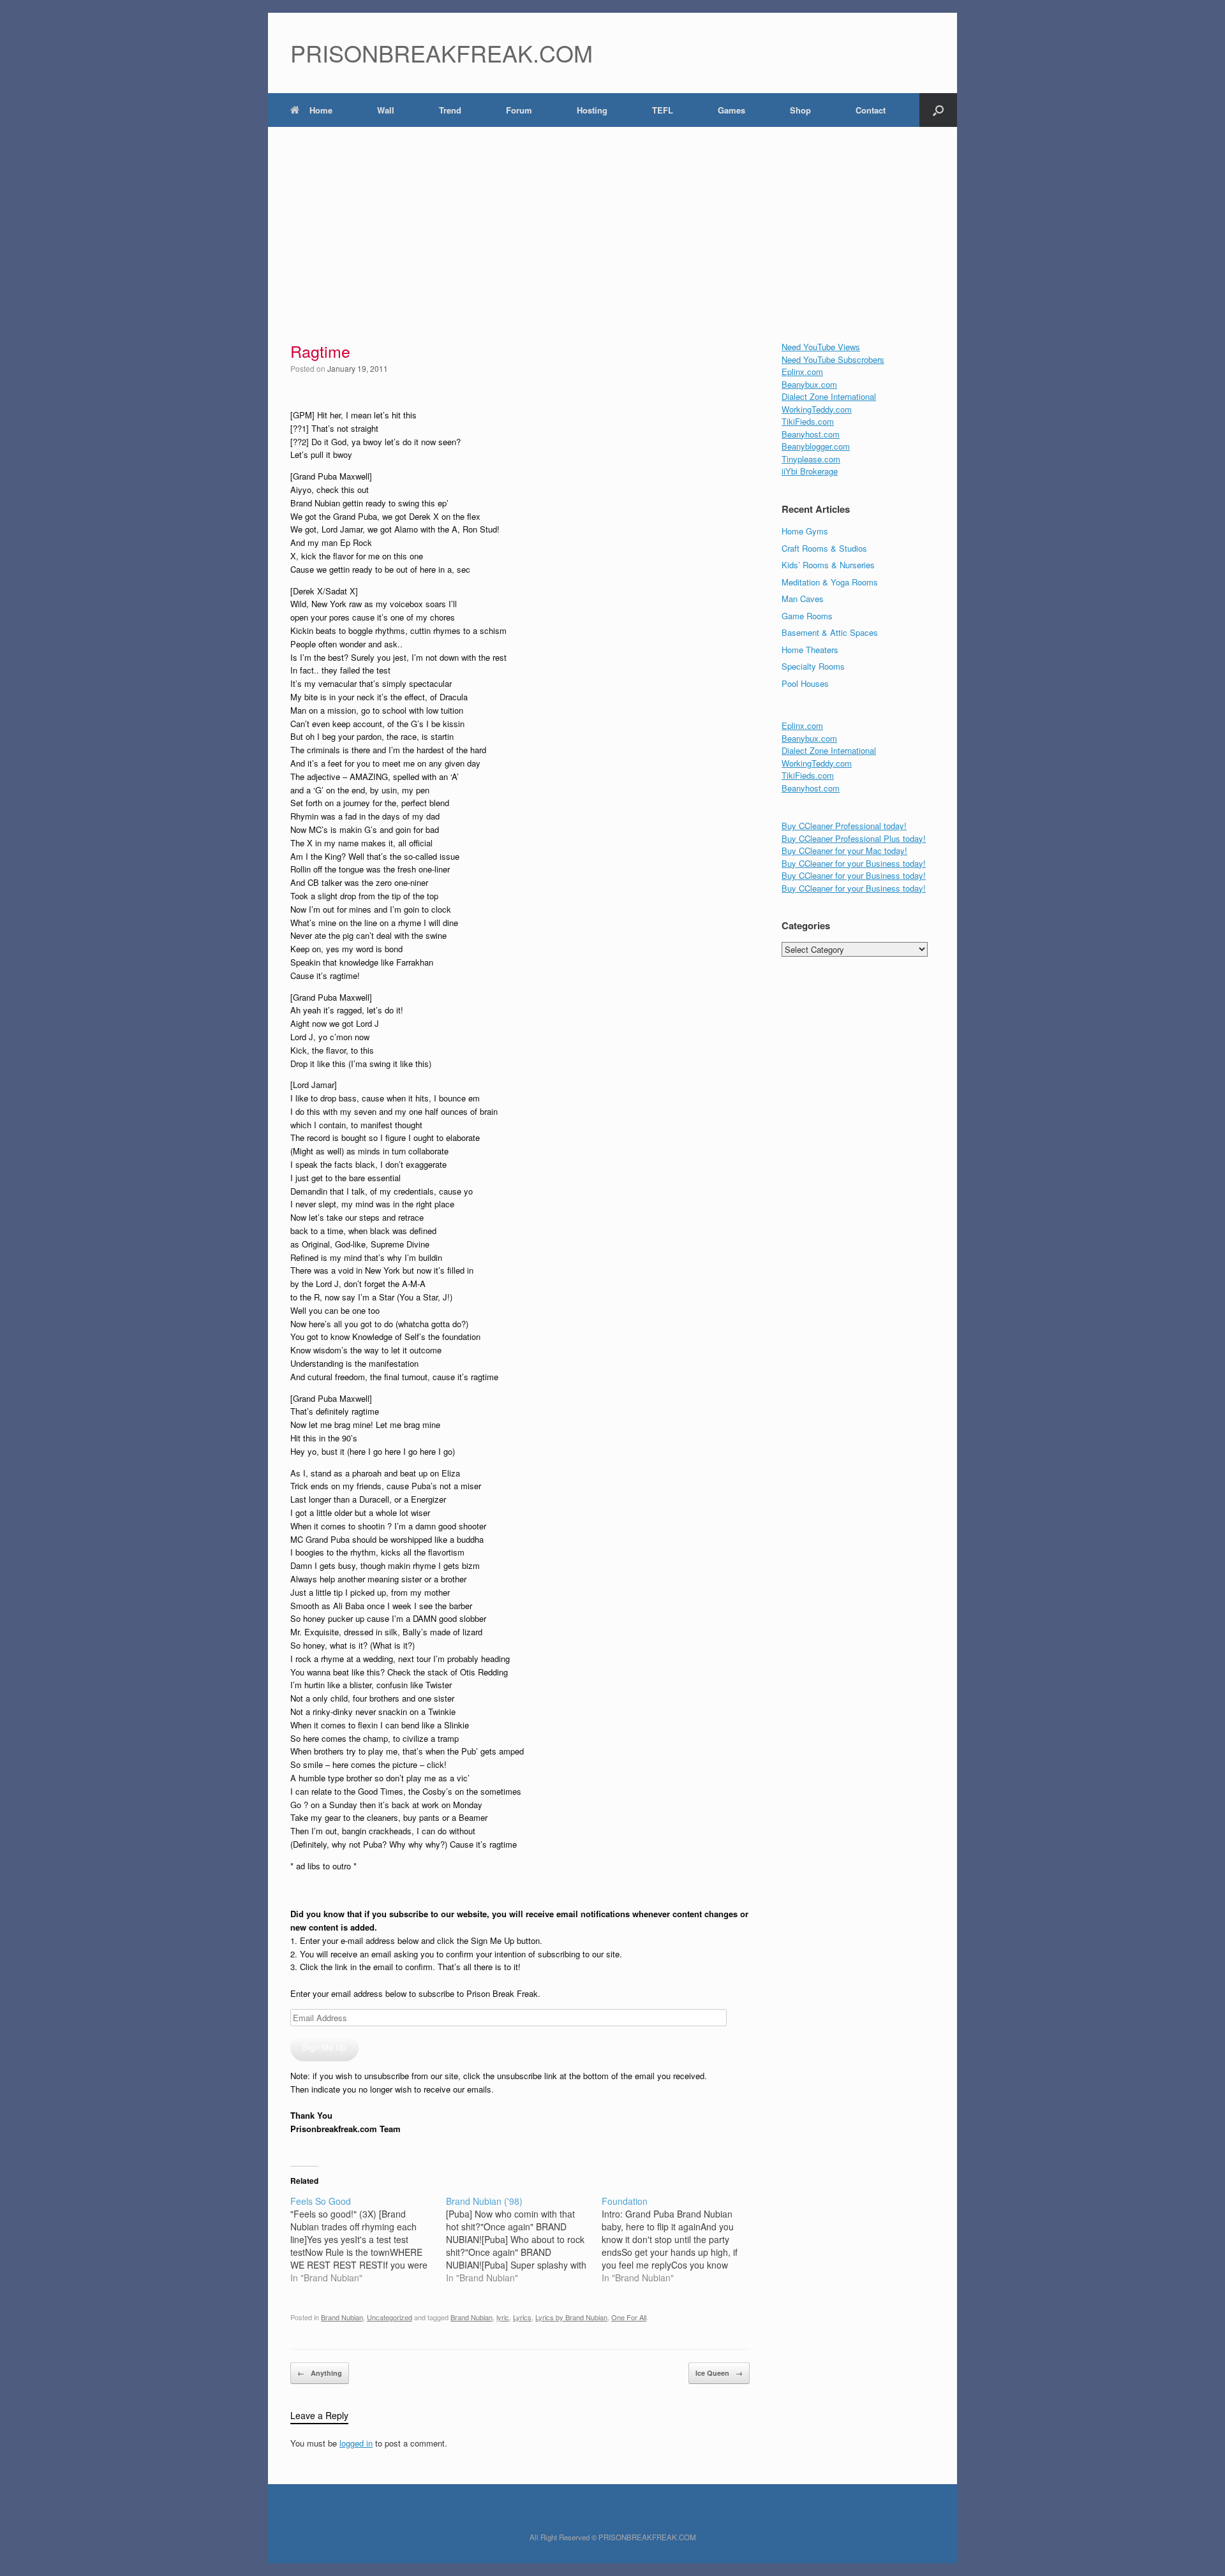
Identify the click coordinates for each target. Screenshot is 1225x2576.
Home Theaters (810, 650)
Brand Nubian (342, 2317)
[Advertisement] (612, 223)
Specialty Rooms (813, 666)
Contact (871, 110)
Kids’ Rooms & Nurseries (828, 565)
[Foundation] (679, 2239)
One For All (629, 2317)
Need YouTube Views (821, 347)
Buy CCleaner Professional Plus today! (854, 838)
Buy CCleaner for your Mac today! (844, 850)
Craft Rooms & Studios (824, 548)
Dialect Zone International (829, 396)
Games (731, 110)
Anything (320, 2373)
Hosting (592, 110)
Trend (450, 110)
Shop (800, 110)
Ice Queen (719, 2373)
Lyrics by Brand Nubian (571, 2317)
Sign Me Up (324, 2047)
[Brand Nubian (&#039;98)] (524, 2239)
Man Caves (803, 599)
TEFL (663, 110)
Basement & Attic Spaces (830, 632)
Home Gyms (805, 531)
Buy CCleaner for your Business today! (854, 863)
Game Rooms (807, 616)
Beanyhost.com (811, 434)
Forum (519, 110)
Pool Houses (805, 683)
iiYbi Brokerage (810, 471)
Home (321, 110)
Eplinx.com (802, 372)
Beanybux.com (809, 384)
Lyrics (522, 2317)
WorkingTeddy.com (817, 409)
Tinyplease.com (811, 459)
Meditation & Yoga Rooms (830, 582)
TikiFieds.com (808, 421)
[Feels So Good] (368, 2239)
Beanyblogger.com (816, 446)
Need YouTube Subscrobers (833, 359)
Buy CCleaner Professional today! (844, 826)
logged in (356, 2443)
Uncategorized (390, 2317)
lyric (503, 2317)
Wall (386, 110)
